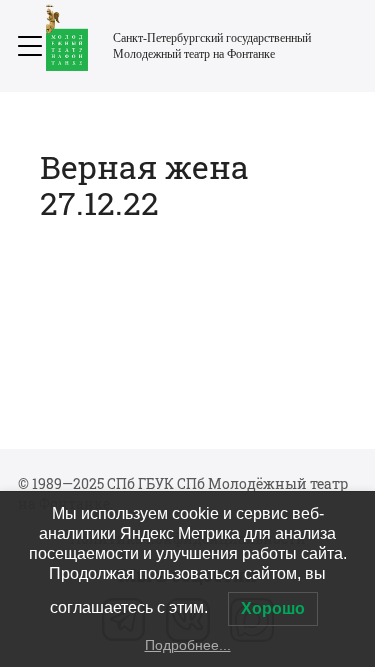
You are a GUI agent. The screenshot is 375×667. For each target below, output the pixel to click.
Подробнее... (188, 645)
